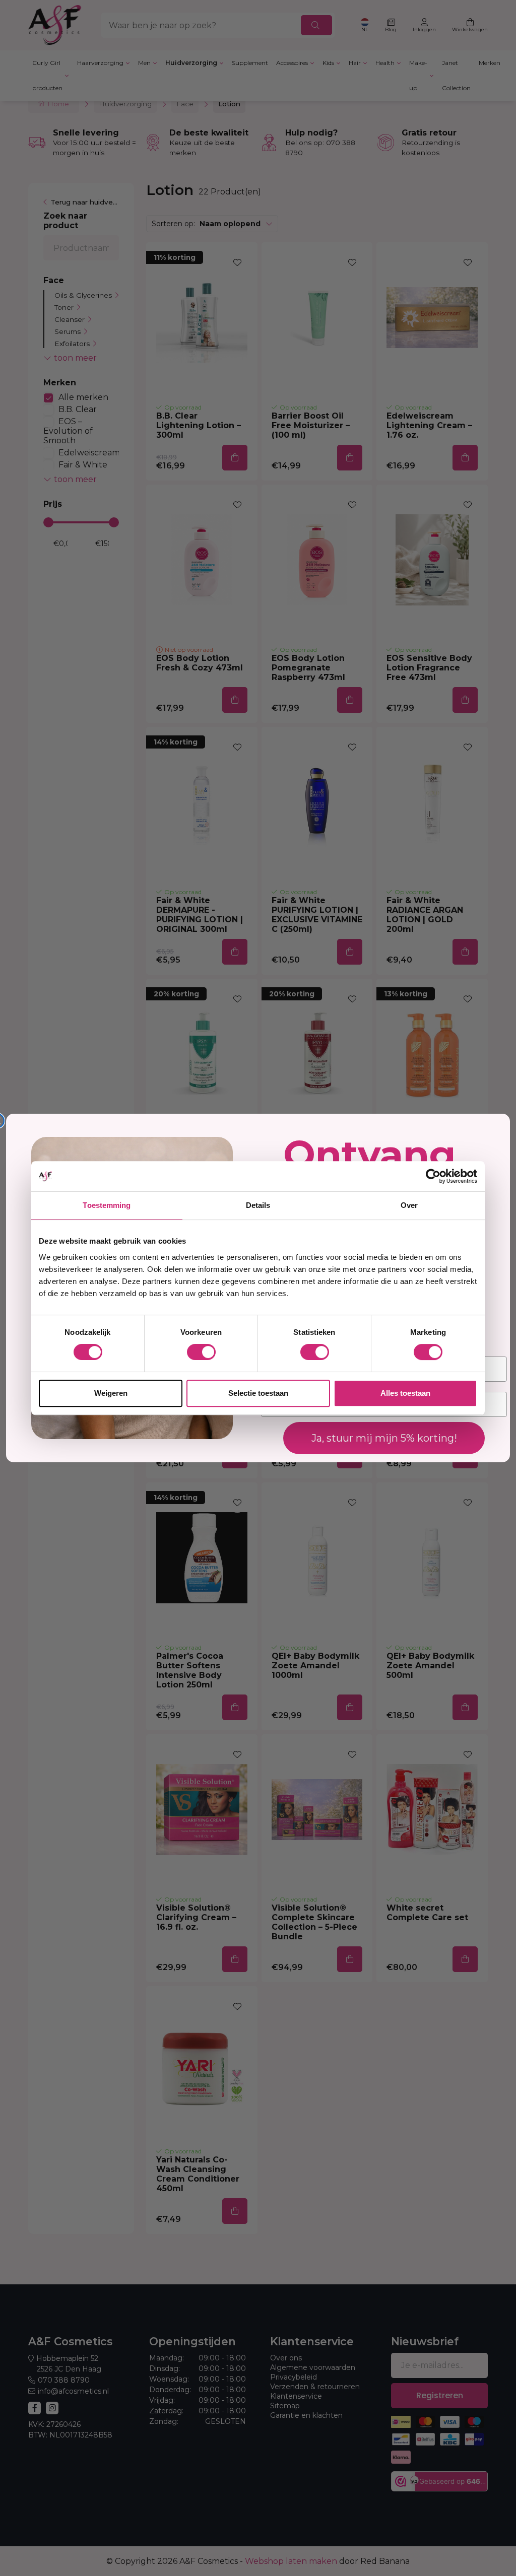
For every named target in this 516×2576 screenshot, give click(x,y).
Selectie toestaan (258, 1393)
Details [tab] (258, 1205)
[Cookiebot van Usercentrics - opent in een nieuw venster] (433, 1176)
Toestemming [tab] (107, 1205)
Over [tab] (409, 1205)
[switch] (201, 1352)
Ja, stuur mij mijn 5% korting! (384, 1438)
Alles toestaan (405, 1393)
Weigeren (111, 1393)
